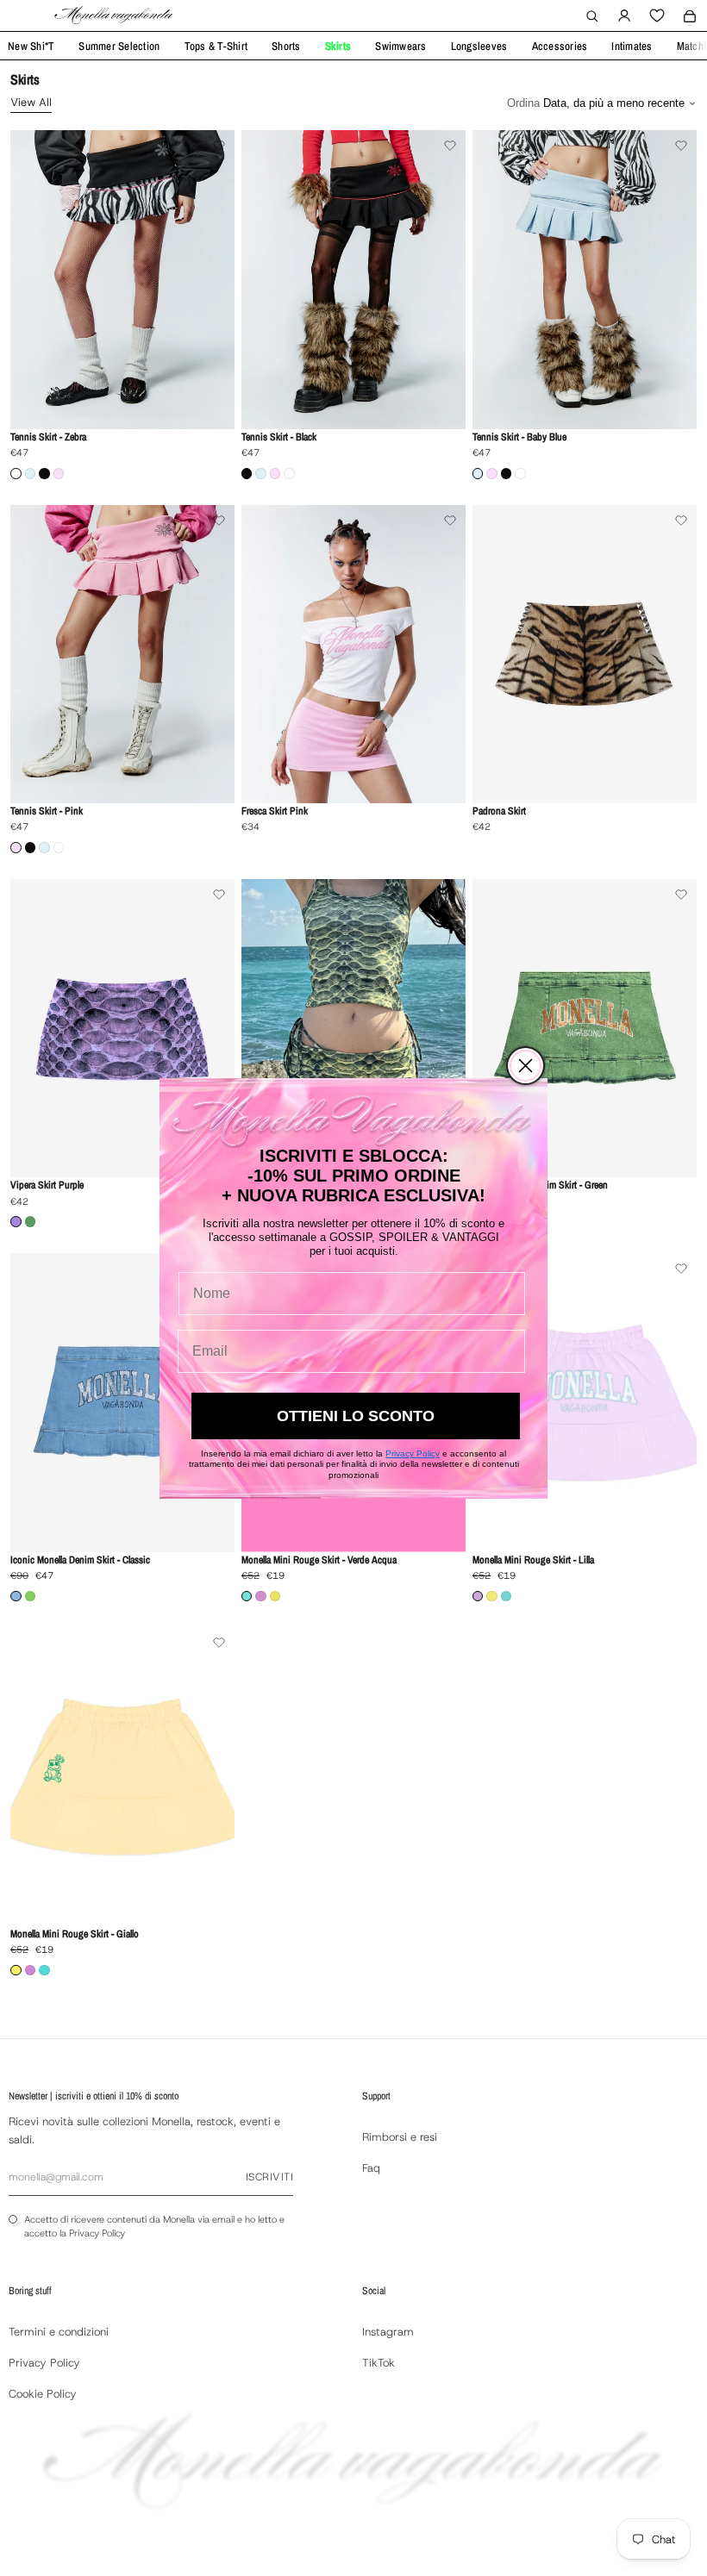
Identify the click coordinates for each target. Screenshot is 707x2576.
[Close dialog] (526, 1066)
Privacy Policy (413, 1453)
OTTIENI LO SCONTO (356, 1416)
